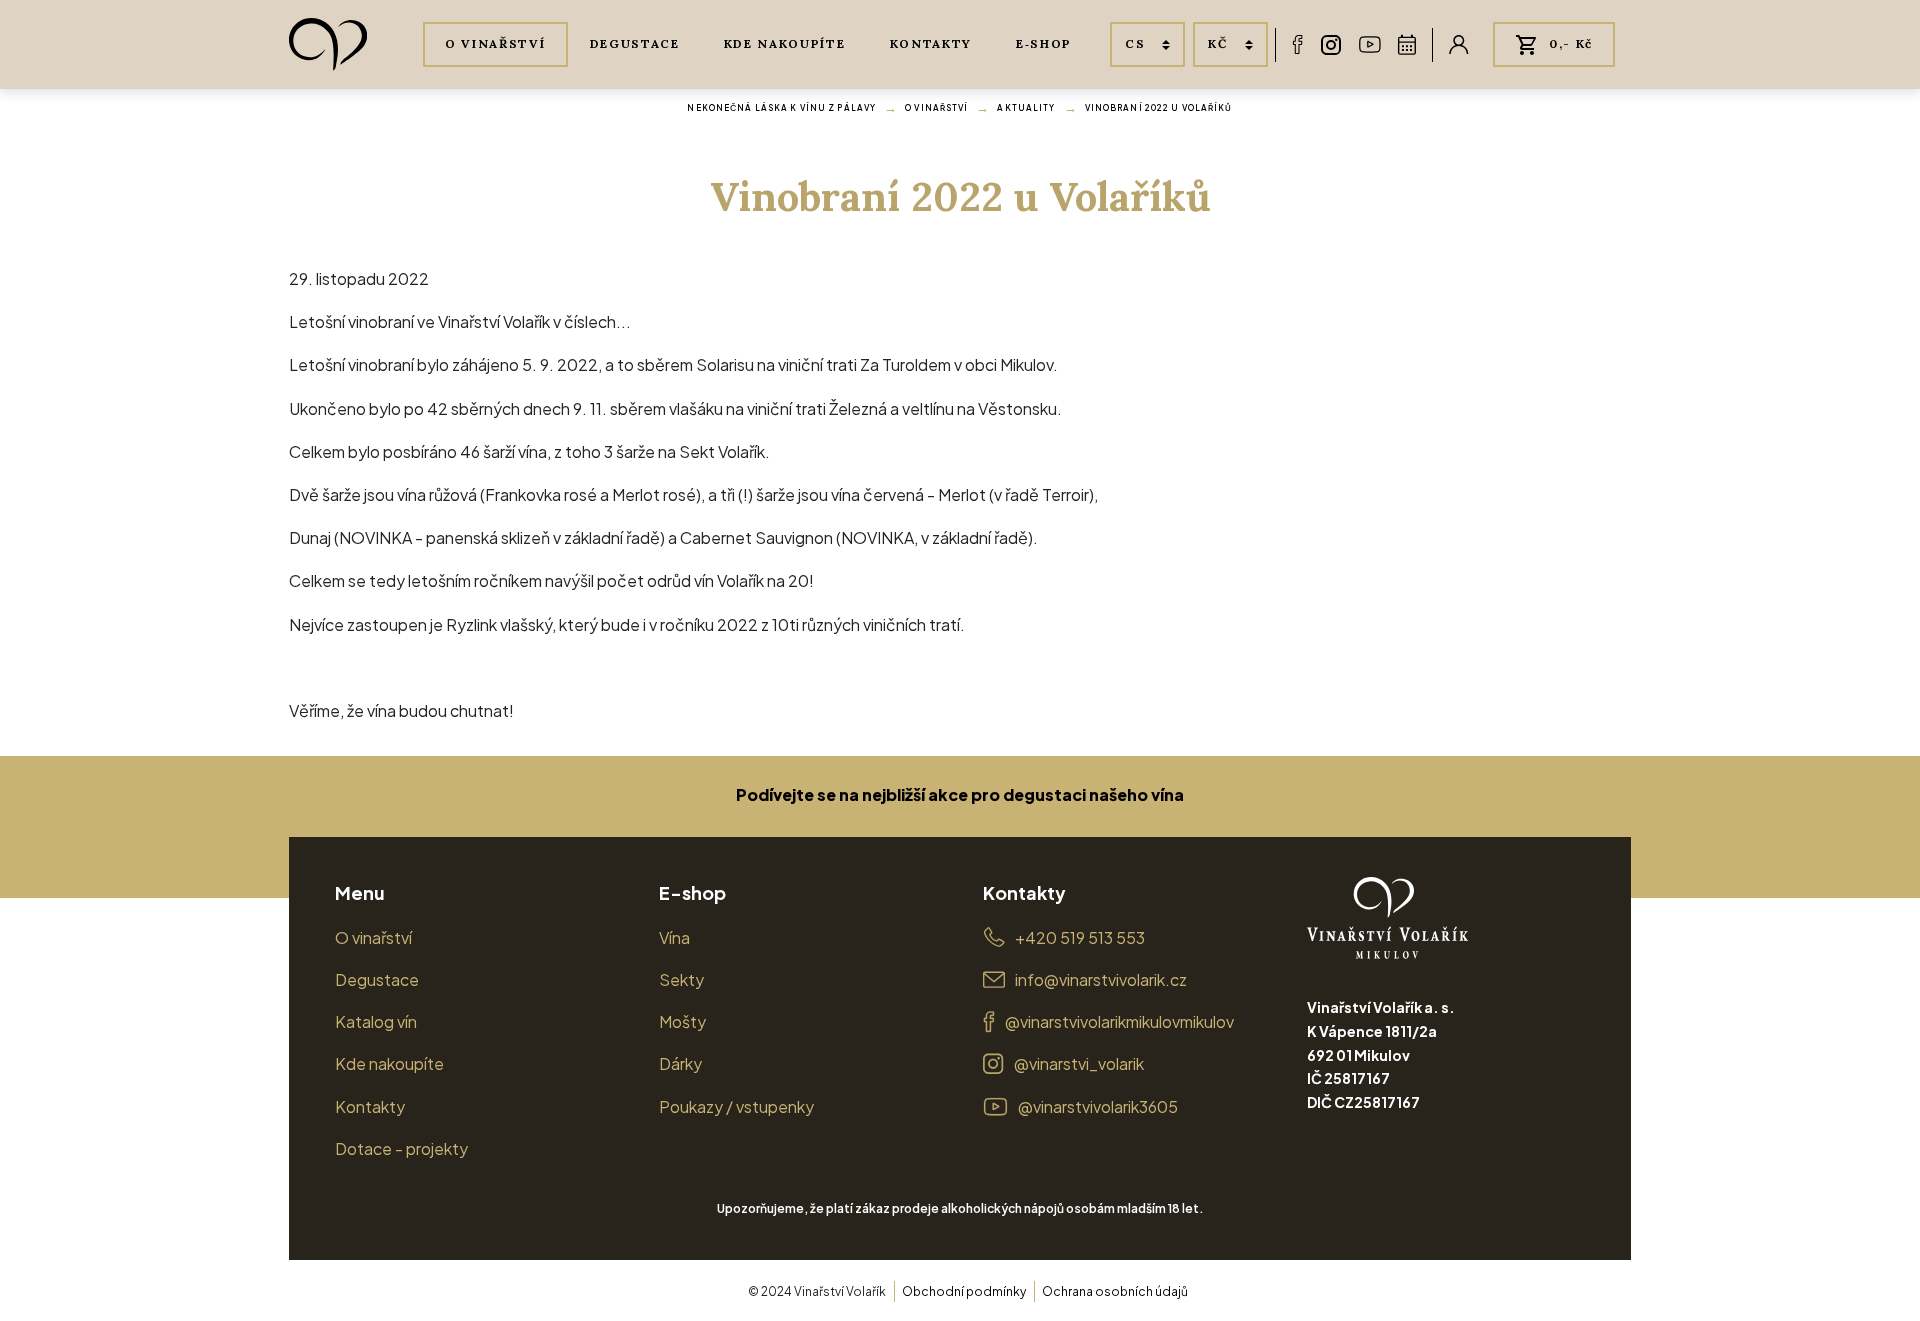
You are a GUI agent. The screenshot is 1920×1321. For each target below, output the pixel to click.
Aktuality (1026, 108)
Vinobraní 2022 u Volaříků (1159, 108)
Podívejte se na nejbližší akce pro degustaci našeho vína (960, 794)
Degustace (635, 43)
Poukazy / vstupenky (736, 1106)
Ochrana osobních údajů (1115, 1291)
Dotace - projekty (401, 1148)
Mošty (682, 1021)
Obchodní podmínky (964, 1291)
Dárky (680, 1063)
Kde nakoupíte (785, 43)
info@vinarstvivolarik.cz (1101, 979)
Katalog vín (376, 1021)
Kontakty (931, 43)
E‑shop (1044, 43)
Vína (674, 937)
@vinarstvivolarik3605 (1098, 1106)
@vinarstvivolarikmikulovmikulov (1119, 1021)
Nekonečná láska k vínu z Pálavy (781, 108)
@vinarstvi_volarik (1079, 1063)
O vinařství (495, 43)
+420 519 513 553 (1080, 937)
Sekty (681, 979)
